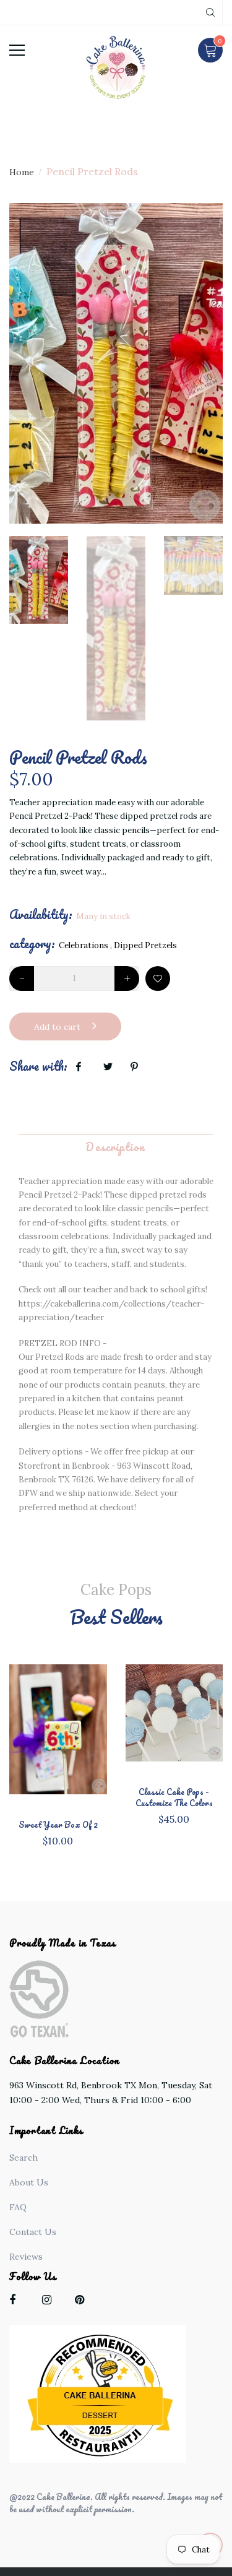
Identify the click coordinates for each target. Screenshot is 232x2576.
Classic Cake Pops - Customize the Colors (174, 1797)
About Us (29, 2182)
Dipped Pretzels (145, 945)
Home (22, 172)
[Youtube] (83, 2302)
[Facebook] (17, 2302)
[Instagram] (50, 2302)
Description (115, 1147)
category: (32, 944)
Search (24, 2158)
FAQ (18, 2207)
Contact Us (33, 2232)
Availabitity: (41, 915)
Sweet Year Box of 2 (58, 1825)
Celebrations (84, 945)
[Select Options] (79, 1741)
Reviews (26, 2257)
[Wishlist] (158, 979)
